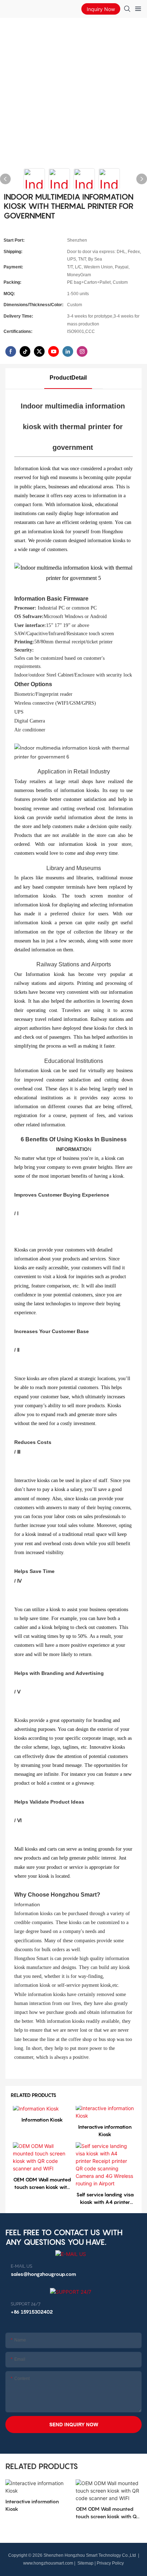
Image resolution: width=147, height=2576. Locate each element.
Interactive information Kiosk (105, 2130)
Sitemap (85, 2563)
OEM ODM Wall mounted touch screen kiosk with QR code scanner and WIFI (42, 2184)
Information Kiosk (42, 2120)
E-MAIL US (21, 2266)
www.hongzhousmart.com (48, 2563)
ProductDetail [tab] (68, 378)
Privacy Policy (110, 2563)
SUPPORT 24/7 (26, 2304)
